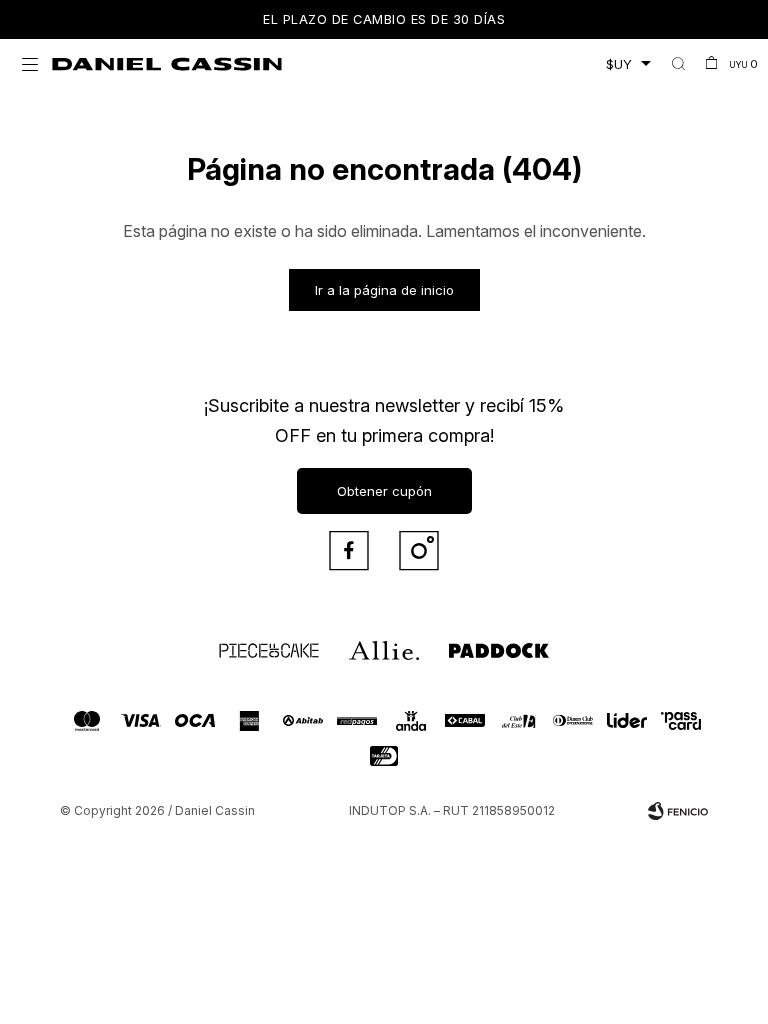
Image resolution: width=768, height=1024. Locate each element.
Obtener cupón (384, 491)
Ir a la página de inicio (384, 290)
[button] (678, 64)
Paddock (469, 642)
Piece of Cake (251, 642)
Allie (359, 642)
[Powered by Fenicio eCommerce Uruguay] (678, 811)
